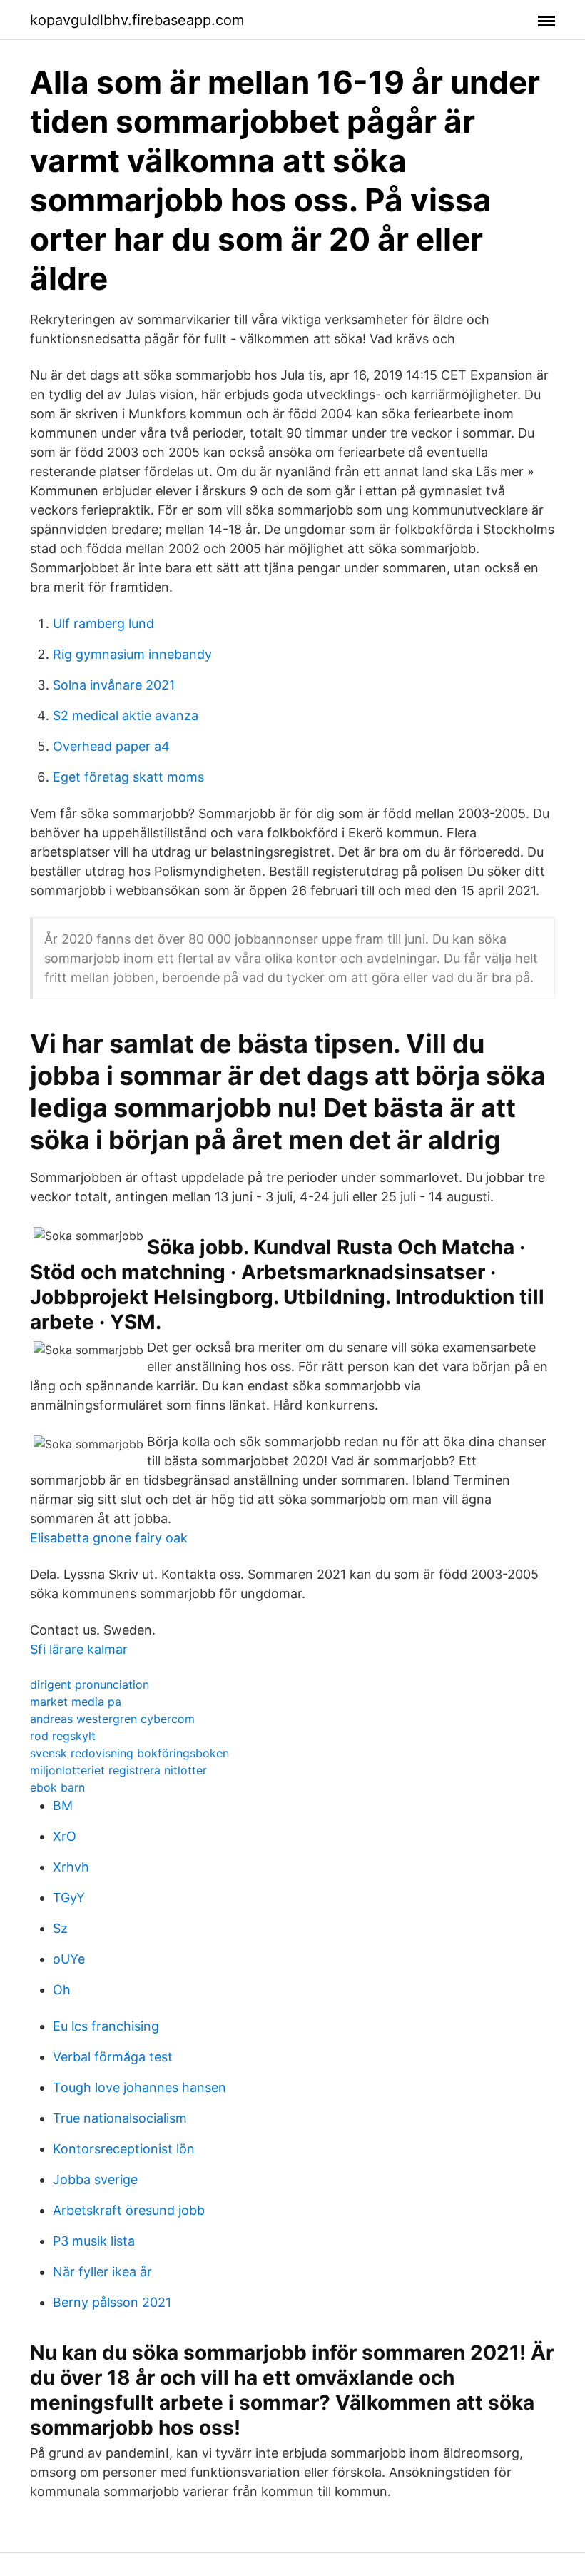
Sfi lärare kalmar (79, 1649)
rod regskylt (63, 1736)
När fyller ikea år (102, 2272)
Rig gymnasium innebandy (132, 654)
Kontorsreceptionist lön (124, 2149)
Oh (62, 1990)
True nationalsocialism (120, 2118)
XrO (65, 1836)
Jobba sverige (95, 2180)
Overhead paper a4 (111, 746)
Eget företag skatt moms (128, 777)
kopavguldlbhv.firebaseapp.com (137, 20)
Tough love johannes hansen (139, 2087)
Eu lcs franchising (106, 2026)
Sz (60, 1928)
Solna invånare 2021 (114, 685)
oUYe (69, 1959)
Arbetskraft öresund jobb (129, 2210)
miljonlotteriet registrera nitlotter (118, 1770)
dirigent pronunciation (90, 1684)
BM (63, 1805)
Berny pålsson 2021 (112, 2302)
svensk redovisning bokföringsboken (129, 1753)
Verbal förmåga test (113, 2057)
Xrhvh (71, 1867)
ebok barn (57, 1787)
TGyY (69, 1898)
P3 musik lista (94, 2241)
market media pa (76, 1702)
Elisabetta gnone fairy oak (109, 1538)
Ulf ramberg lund (103, 623)
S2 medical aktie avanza (126, 716)
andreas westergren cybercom (112, 1719)
